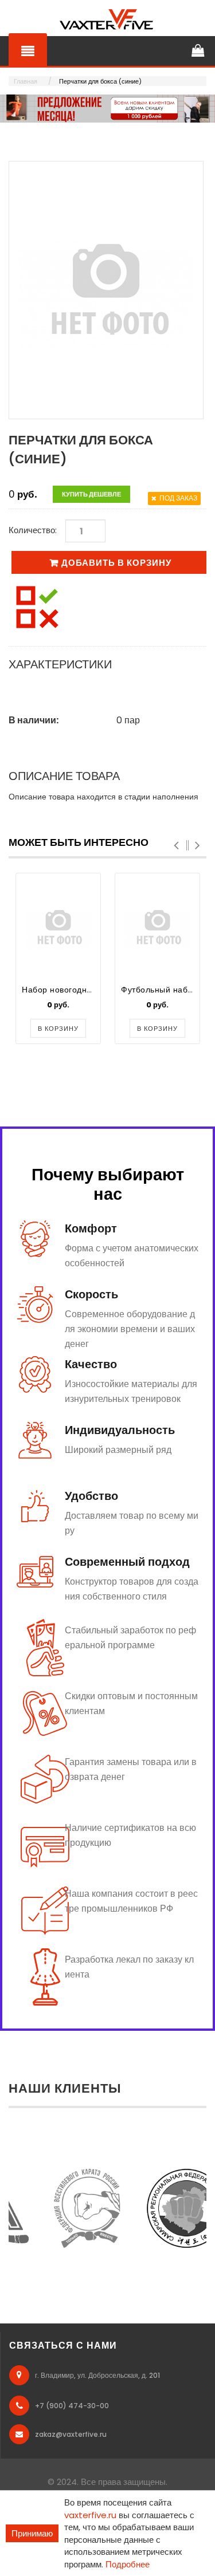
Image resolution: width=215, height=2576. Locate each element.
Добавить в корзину (116, 563)
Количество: (33, 530)
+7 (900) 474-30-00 (72, 2406)
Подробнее (128, 2564)
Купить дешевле (91, 494)
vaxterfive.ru (90, 2515)
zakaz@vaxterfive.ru (71, 2434)
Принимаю (32, 2533)
